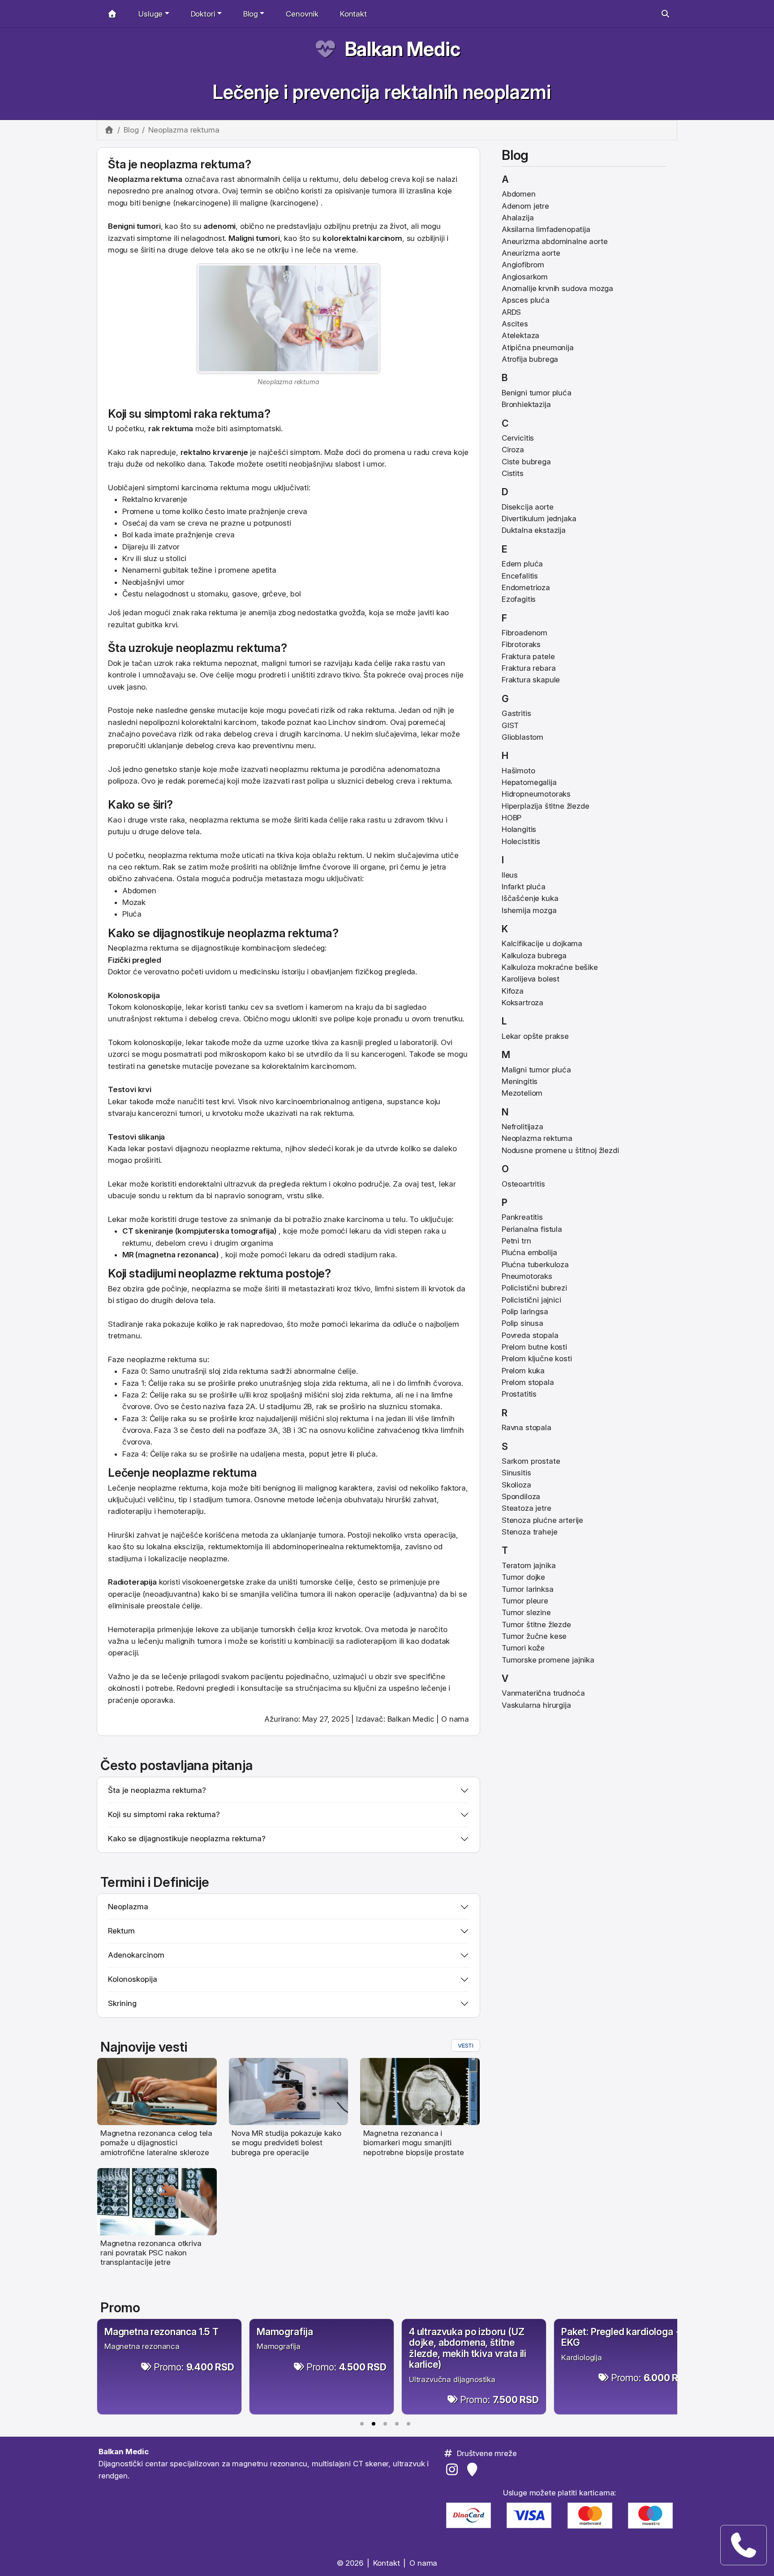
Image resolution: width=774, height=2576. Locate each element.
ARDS (511, 312)
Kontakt (353, 14)
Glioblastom (522, 737)
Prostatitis (519, 1394)
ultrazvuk (240, 1184)
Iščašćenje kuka (530, 898)
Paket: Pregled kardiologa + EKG (621, 2337)
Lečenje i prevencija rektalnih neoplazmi (381, 92)
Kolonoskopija (134, 995)
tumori (149, 226)
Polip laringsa (525, 1312)
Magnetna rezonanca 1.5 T (161, 2332)
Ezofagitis (519, 599)
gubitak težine (187, 570)
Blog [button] (251, 14)
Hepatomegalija (529, 782)
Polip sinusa (522, 1323)
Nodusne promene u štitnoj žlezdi (560, 1150)
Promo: (194, 2367)
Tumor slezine (526, 1612)
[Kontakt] (744, 2545)
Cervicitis (518, 438)
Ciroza (513, 450)
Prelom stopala (528, 1382)
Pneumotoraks (527, 1276)
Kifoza (513, 991)
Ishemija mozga (529, 910)
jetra (438, 867)
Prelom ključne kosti (537, 1359)
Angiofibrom (523, 265)
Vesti (466, 2045)
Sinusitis (516, 1473)
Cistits (513, 473)
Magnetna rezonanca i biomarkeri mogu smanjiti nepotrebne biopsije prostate (414, 2143)
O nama (455, 1719)
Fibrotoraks (521, 644)
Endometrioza (526, 587)
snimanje (256, 1219)
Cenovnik (302, 14)
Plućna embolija (529, 1252)
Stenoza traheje (529, 1532)
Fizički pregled (134, 960)
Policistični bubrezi (534, 1288)
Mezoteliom (522, 1093)
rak (154, 429)
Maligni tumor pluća (536, 1070)
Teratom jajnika (529, 1565)
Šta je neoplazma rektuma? (157, 1790)
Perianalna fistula (532, 1229)
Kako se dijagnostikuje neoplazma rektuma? (187, 1839)
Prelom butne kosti (534, 1347)
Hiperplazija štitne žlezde (546, 806)
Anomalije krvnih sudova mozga (557, 288)
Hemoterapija (131, 1629)
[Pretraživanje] (665, 14)
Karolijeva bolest (531, 979)
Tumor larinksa (528, 1589)
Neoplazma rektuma (537, 1138)
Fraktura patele (528, 656)
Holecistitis (521, 841)
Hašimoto (518, 771)
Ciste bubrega (526, 462)
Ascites (515, 324)
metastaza (284, 879)
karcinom (385, 238)
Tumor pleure (525, 1601)
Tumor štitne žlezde (536, 1624)
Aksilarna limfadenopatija (546, 229)
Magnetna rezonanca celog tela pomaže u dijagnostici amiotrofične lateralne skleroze (156, 2143)
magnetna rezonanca (177, 1255)
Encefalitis (520, 576)
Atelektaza (520, 335)
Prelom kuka (523, 1371)
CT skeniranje (148, 1231)
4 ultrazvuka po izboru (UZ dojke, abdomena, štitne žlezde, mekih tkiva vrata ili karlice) (468, 2348)
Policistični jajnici (531, 1300)
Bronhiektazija (526, 404)
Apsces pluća (526, 300)
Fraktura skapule (531, 680)
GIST (510, 725)
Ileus (510, 875)
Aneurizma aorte (531, 253)
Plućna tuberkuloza (535, 1264)
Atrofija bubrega (530, 359)
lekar (430, 734)
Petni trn (516, 1241)
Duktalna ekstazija (534, 530)
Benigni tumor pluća (537, 393)
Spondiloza (521, 1496)
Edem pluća (522, 564)
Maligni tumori (254, 238)
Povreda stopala (530, 1335)
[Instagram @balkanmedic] (454, 2469)
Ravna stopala (527, 1427)
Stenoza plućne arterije (542, 1520)
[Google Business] (474, 2469)
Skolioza (516, 1485)
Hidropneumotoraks (536, 794)
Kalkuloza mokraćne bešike (550, 967)
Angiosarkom (525, 277)
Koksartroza (522, 1003)
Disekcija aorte (527, 507)
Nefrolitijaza (522, 1127)
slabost (348, 464)
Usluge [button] (150, 14)
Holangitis (519, 829)
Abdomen (139, 891)
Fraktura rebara (529, 668)
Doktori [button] (203, 14)
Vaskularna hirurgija (536, 1705)
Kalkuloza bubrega (534, 956)
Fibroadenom (525, 633)
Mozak (134, 902)
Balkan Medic (402, 49)
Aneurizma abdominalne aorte (555, 241)
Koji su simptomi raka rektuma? (164, 1814)
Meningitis (520, 1081)
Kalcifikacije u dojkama (542, 943)
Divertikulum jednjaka (539, 519)
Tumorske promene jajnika (548, 1660)
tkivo (351, 675)
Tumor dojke (523, 1577)
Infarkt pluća (524, 887)
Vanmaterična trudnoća (543, 1693)
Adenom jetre (525, 206)
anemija (262, 613)
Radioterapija (132, 1582)
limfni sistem (397, 1289)
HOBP (512, 818)
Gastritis (516, 713)
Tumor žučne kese (534, 1636)
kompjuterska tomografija (226, 1231)
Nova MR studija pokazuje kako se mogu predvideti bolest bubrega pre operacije (286, 2143)
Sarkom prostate (531, 1461)
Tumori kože (523, 1648)
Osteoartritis (523, 1184)
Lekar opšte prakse (535, 1036)
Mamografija (285, 2332)
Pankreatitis (522, 1217)
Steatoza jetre (527, 1508)
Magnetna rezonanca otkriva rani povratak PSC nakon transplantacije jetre (151, 2253)
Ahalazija (518, 218)
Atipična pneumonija (538, 347)
